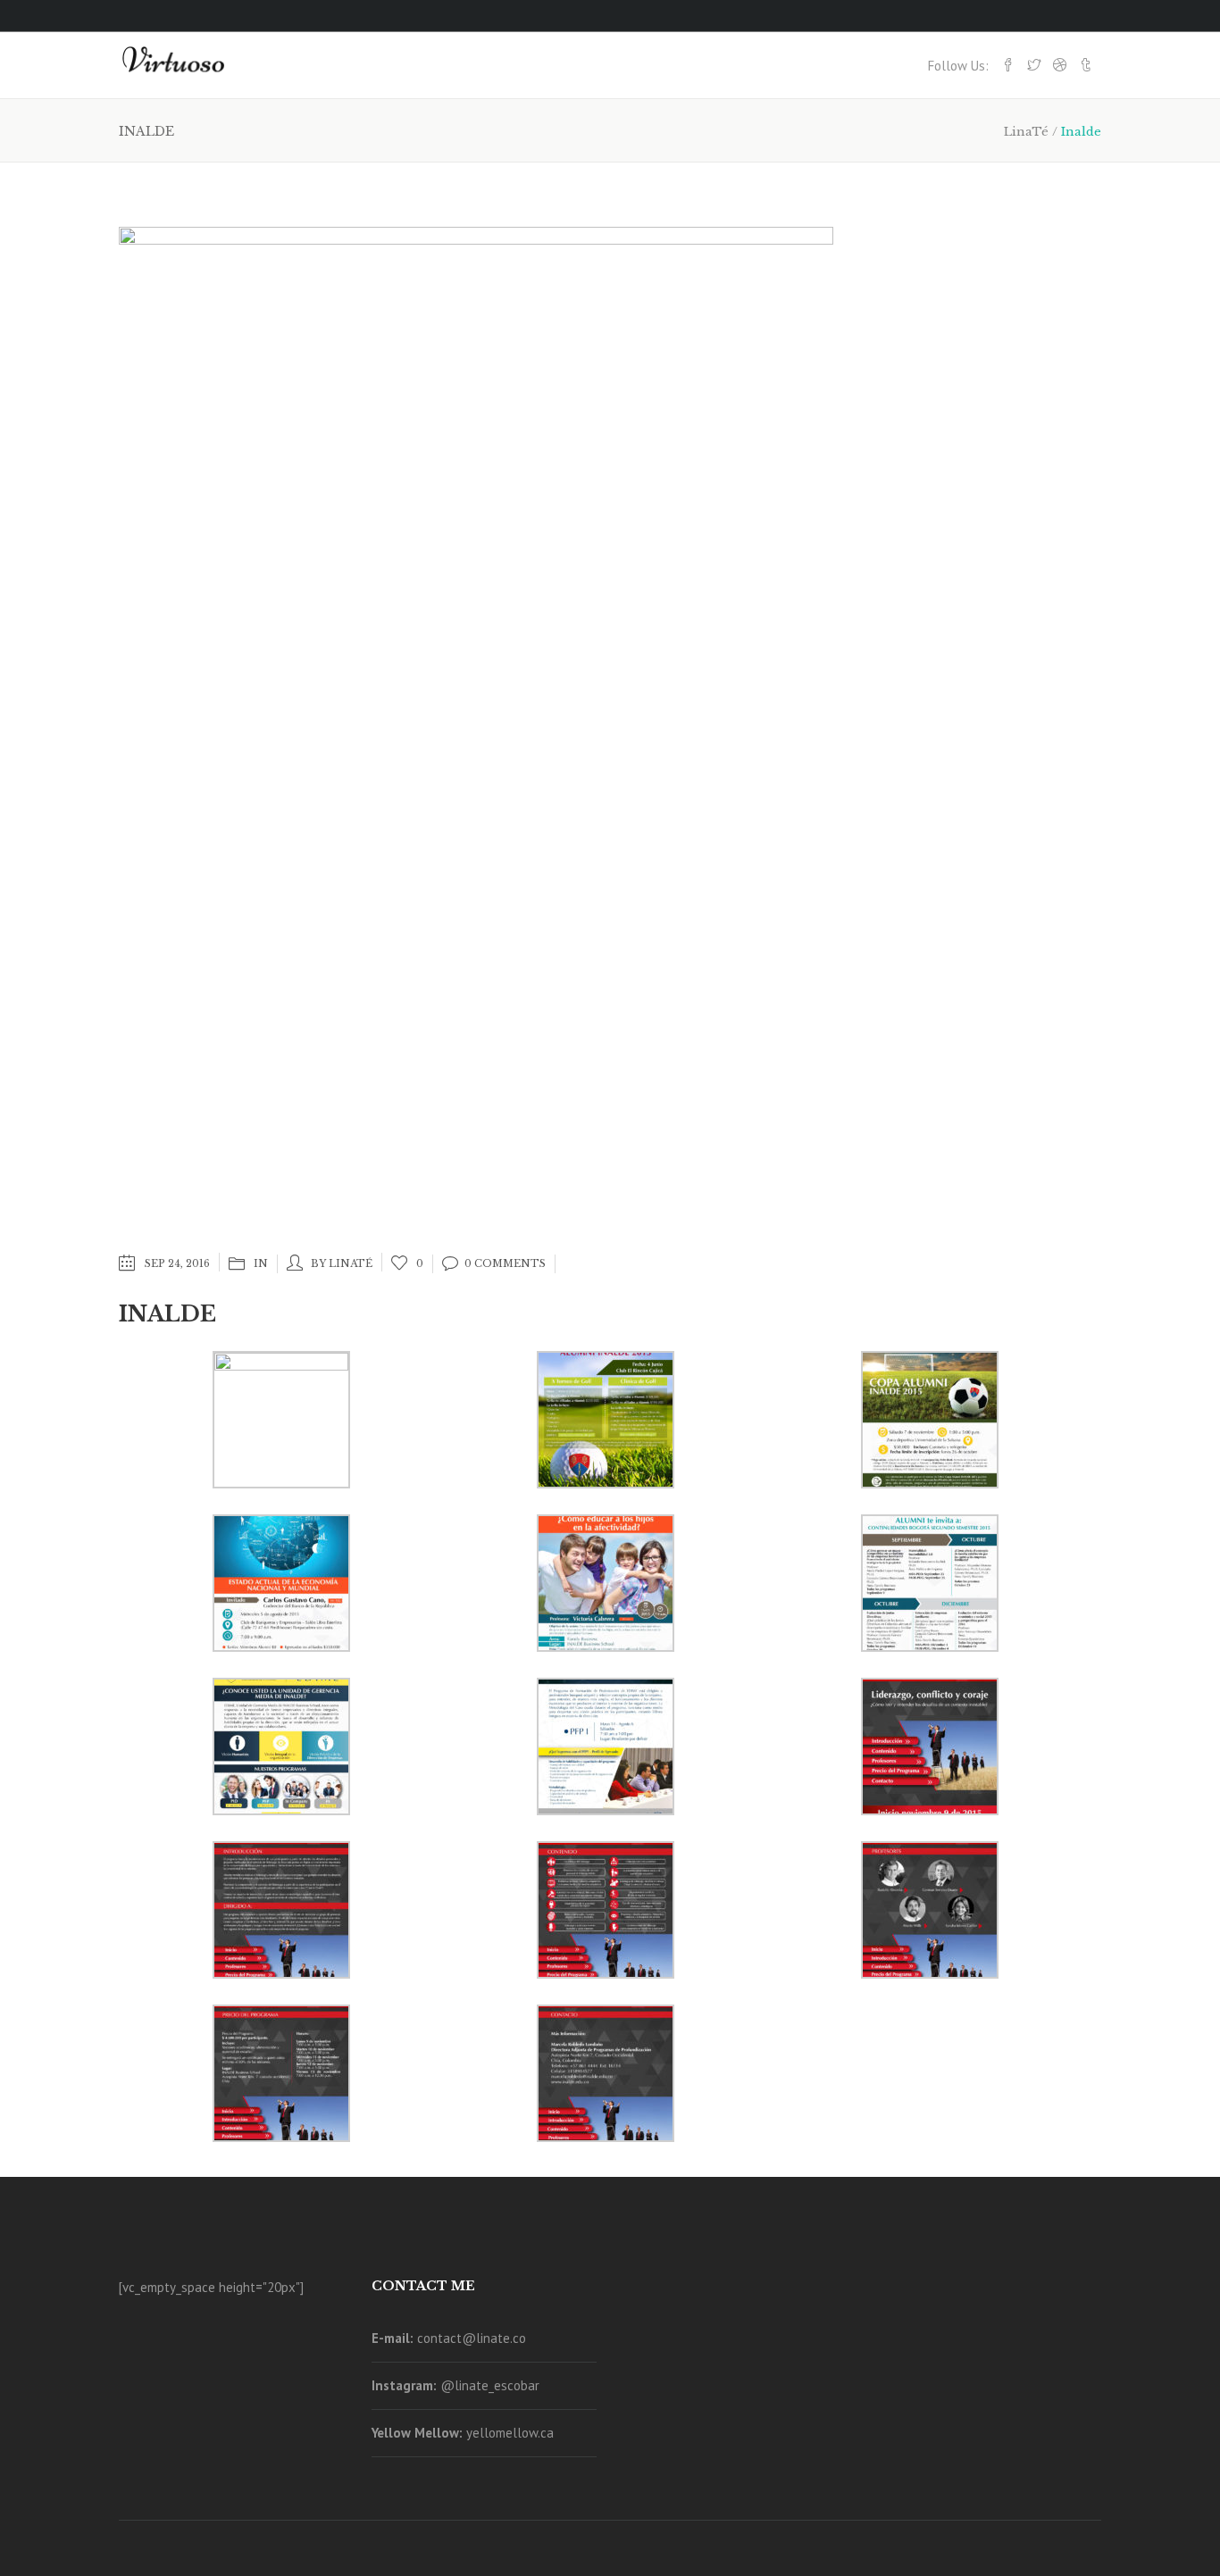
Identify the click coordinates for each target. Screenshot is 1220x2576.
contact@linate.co (472, 2338)
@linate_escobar (490, 2385)
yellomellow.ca (510, 2433)
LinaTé (1026, 132)
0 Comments (505, 1263)
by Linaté (342, 1263)
